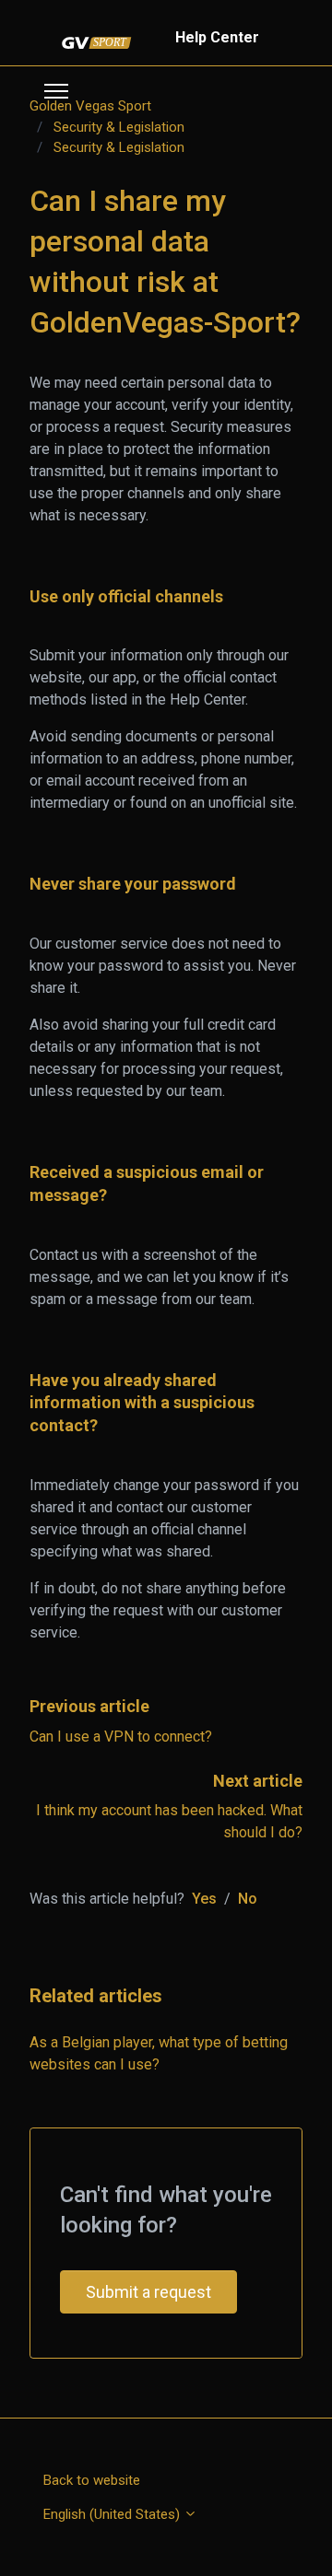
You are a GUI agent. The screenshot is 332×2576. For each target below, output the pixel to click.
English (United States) (113, 2514)
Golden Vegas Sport (90, 106)
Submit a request (148, 2292)
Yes (204, 1899)
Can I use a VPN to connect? (121, 1737)
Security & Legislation (119, 127)
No (248, 1899)
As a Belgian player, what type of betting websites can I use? (159, 2053)
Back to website (92, 2480)
